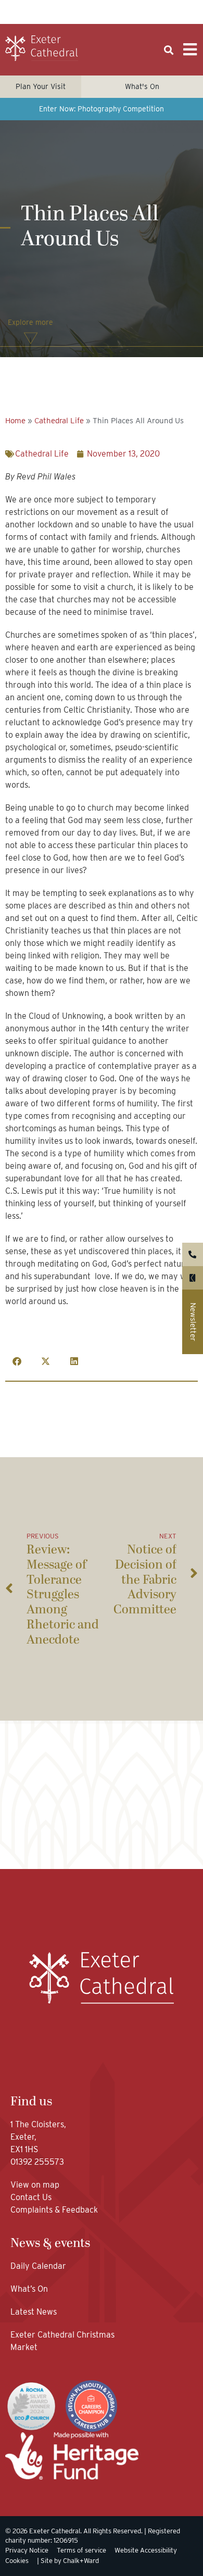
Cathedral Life (59, 421)
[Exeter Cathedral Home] (42, 48)
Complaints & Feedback (54, 2210)
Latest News (34, 2312)
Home (15, 421)
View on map (35, 2185)
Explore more (30, 322)
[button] (168, 50)
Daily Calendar (38, 2266)
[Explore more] (31, 338)
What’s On (29, 2289)
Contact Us (32, 2197)
